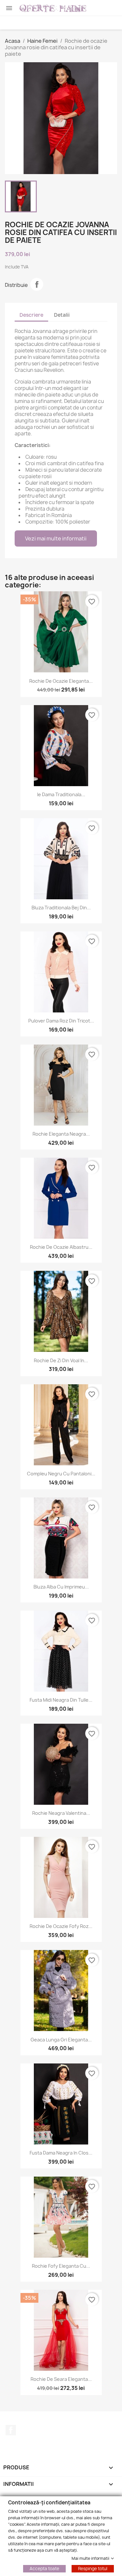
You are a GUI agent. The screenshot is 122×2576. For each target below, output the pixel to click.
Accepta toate (44, 2568)
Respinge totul (93, 2568)
